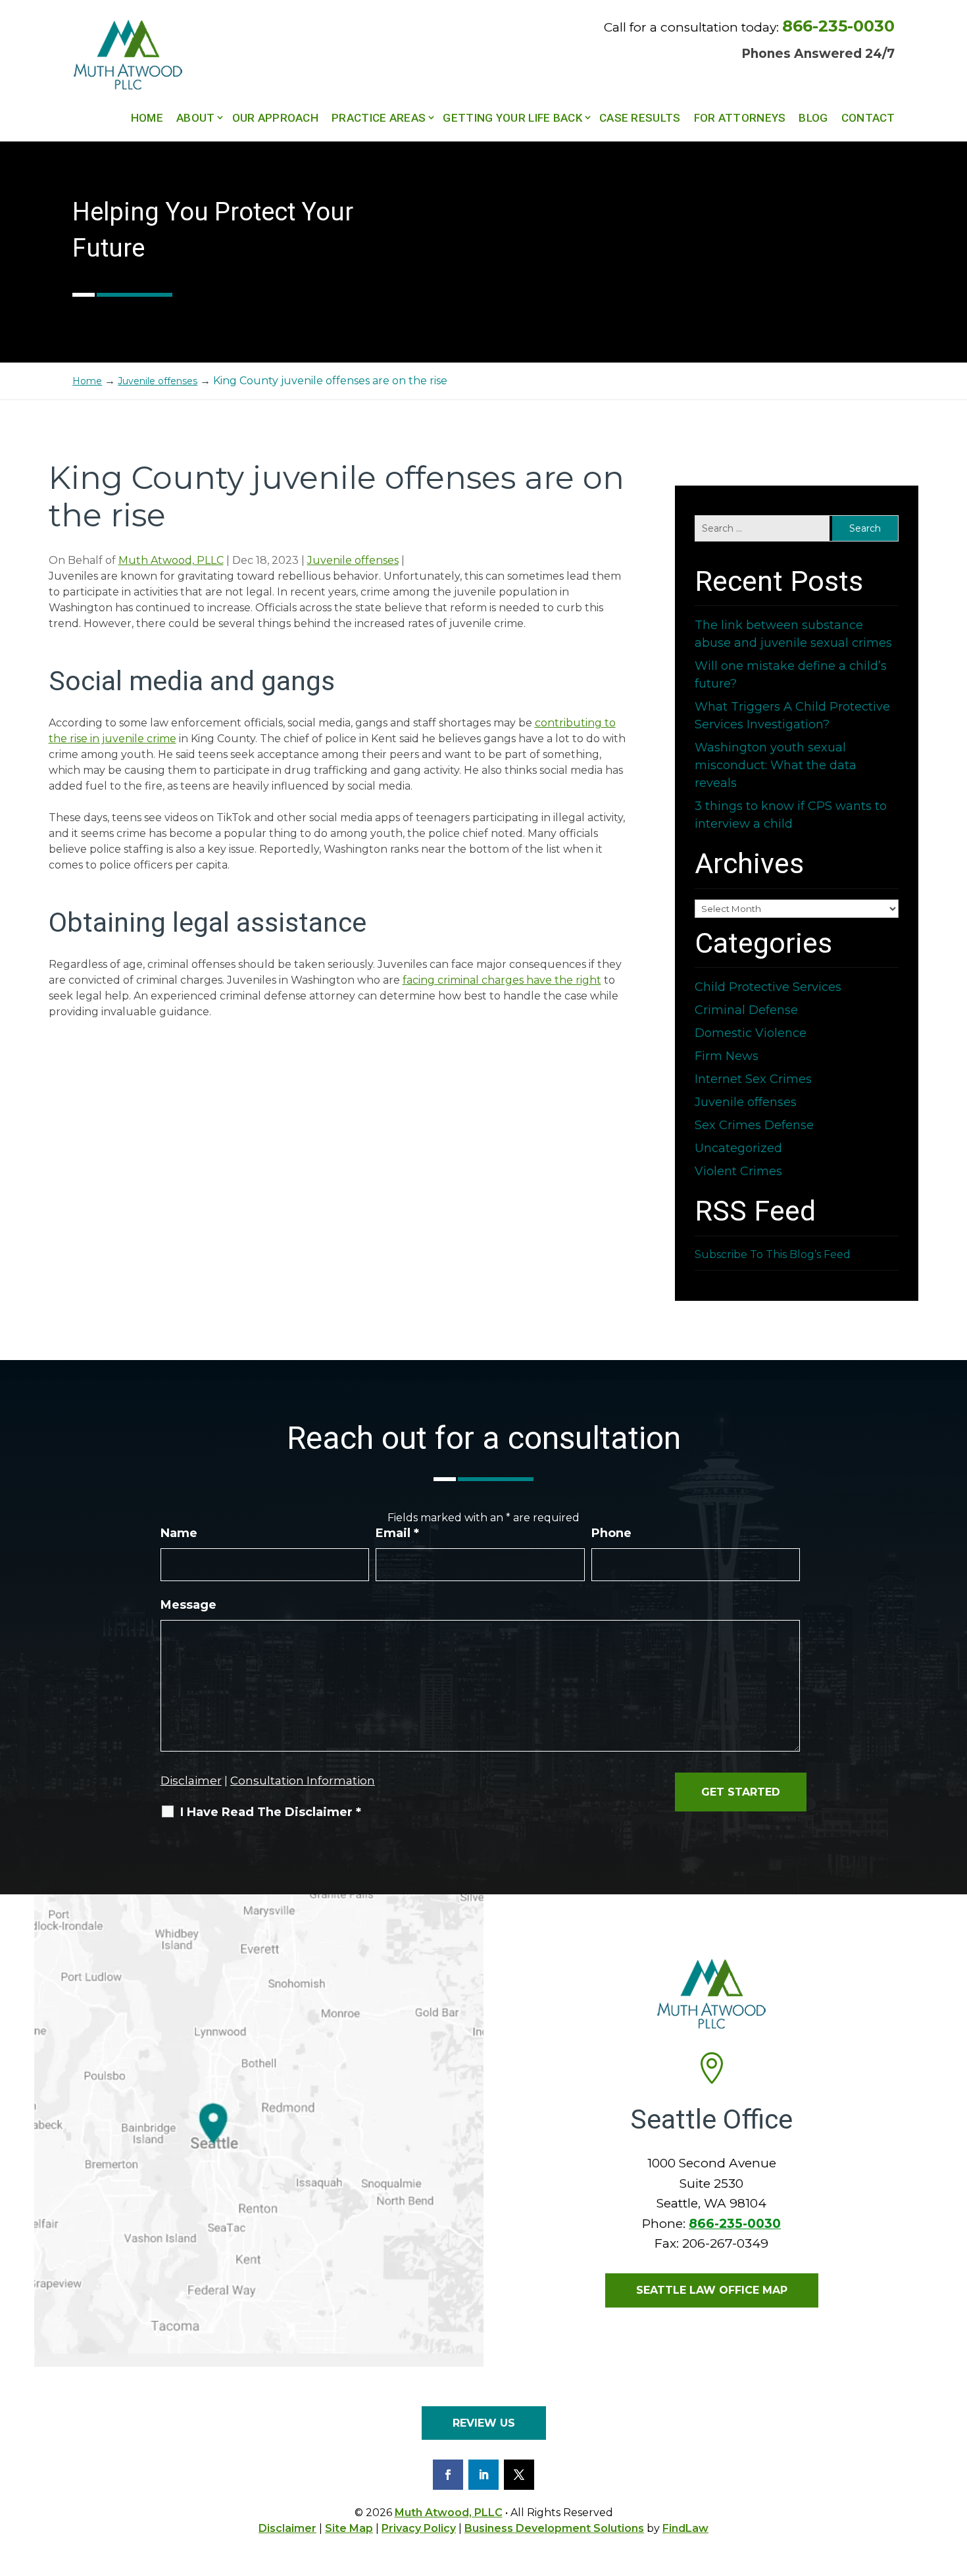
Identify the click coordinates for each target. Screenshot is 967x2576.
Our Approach (276, 118)
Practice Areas (379, 118)
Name (179, 1533)
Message (188, 1605)
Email (397, 1533)
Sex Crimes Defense (754, 1125)
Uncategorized (738, 1148)
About (196, 118)
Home (147, 118)
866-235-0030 (838, 26)
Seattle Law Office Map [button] (712, 2290)
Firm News (727, 1056)
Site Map (349, 2528)
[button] (954, 2481)
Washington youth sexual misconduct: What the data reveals (776, 765)
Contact (868, 118)
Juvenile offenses (353, 560)
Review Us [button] (484, 2423)
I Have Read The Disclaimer (271, 1812)
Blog (813, 118)
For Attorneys (740, 118)
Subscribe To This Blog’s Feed (773, 1254)
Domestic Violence (751, 1033)
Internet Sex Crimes (753, 1079)
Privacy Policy (419, 2528)
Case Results (640, 118)
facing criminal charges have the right (502, 980)
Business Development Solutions (554, 2528)
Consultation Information (303, 1780)
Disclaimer (191, 1780)
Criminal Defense (746, 1010)
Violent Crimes (738, 1171)
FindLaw (685, 2528)
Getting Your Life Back (512, 118)
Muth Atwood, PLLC (171, 560)
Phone (611, 1533)
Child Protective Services (768, 987)
